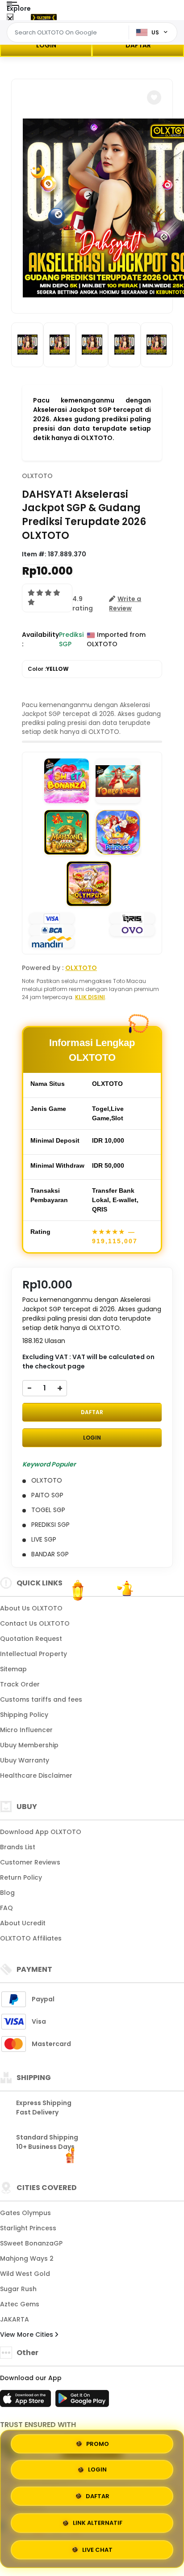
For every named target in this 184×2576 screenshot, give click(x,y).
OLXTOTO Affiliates (31, 1938)
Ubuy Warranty (25, 1760)
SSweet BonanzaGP (31, 2243)
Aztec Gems (20, 2304)
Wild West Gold (25, 2274)
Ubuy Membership (29, 1745)
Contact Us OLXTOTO (35, 1623)
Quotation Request (31, 1639)
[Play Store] (82, 2401)
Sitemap (13, 1669)
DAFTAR (138, 45)
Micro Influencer (26, 1730)
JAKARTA (15, 2319)
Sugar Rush (18, 2289)
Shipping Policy (24, 1715)
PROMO (98, 2447)
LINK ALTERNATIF (98, 2521)
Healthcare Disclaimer (36, 1775)
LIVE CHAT (97, 2547)
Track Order (20, 1684)
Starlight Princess (28, 2228)
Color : (48, 669)
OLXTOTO (37, 476)
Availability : (40, 639)
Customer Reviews (30, 1862)
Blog (7, 1893)
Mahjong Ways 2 (27, 2258)
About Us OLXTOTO (31, 1608)
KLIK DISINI (90, 997)
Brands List (18, 1847)
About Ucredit (23, 1923)
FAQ (6, 1908)
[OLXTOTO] (44, 17)
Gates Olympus (25, 2213)
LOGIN (46, 45)
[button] (154, 97)
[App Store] (27, 2401)
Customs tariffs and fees (41, 1699)
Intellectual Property (33, 1654)
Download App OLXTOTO (41, 1832)
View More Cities (27, 2334)
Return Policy (21, 1877)
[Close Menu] (10, 19)
